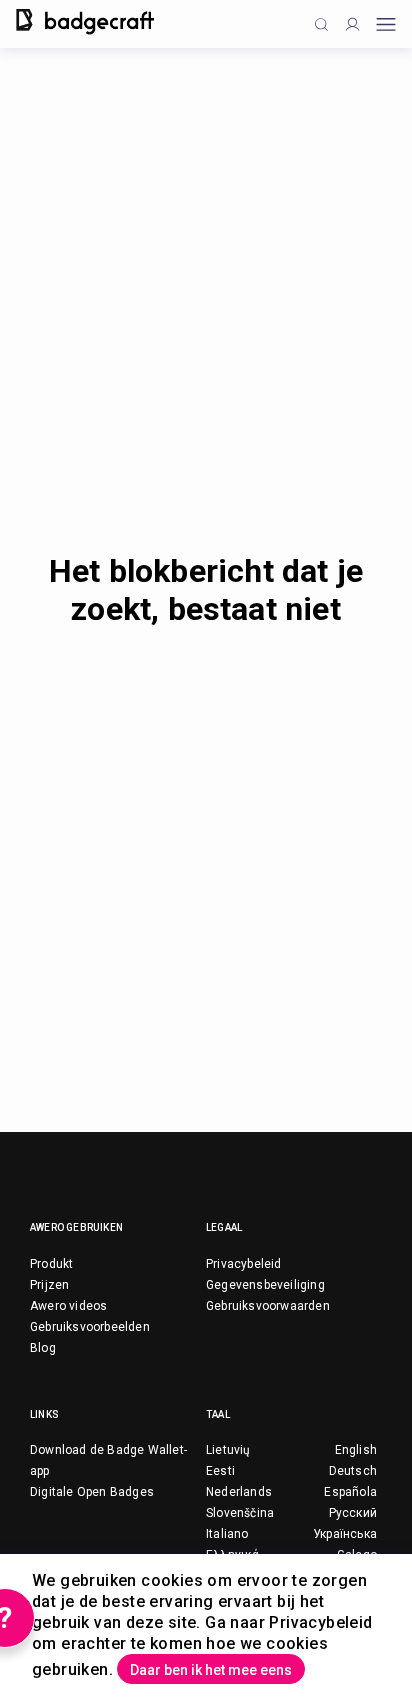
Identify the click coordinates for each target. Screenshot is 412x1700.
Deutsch (353, 1471)
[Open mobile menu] (386, 24)
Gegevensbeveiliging (265, 1285)
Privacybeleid (244, 1264)
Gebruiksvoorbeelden (90, 1327)
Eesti (220, 1471)
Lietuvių (228, 1450)
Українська (345, 1534)
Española (350, 1492)
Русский (353, 1513)
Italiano (227, 1534)
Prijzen (49, 1285)
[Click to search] (321, 24)
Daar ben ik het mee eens (211, 1670)
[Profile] (352, 24)
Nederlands (239, 1492)
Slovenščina (240, 1513)
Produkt (51, 1264)
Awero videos (68, 1306)
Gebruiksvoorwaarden (268, 1306)
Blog (43, 1348)
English (356, 1450)
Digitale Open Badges (92, 1492)
